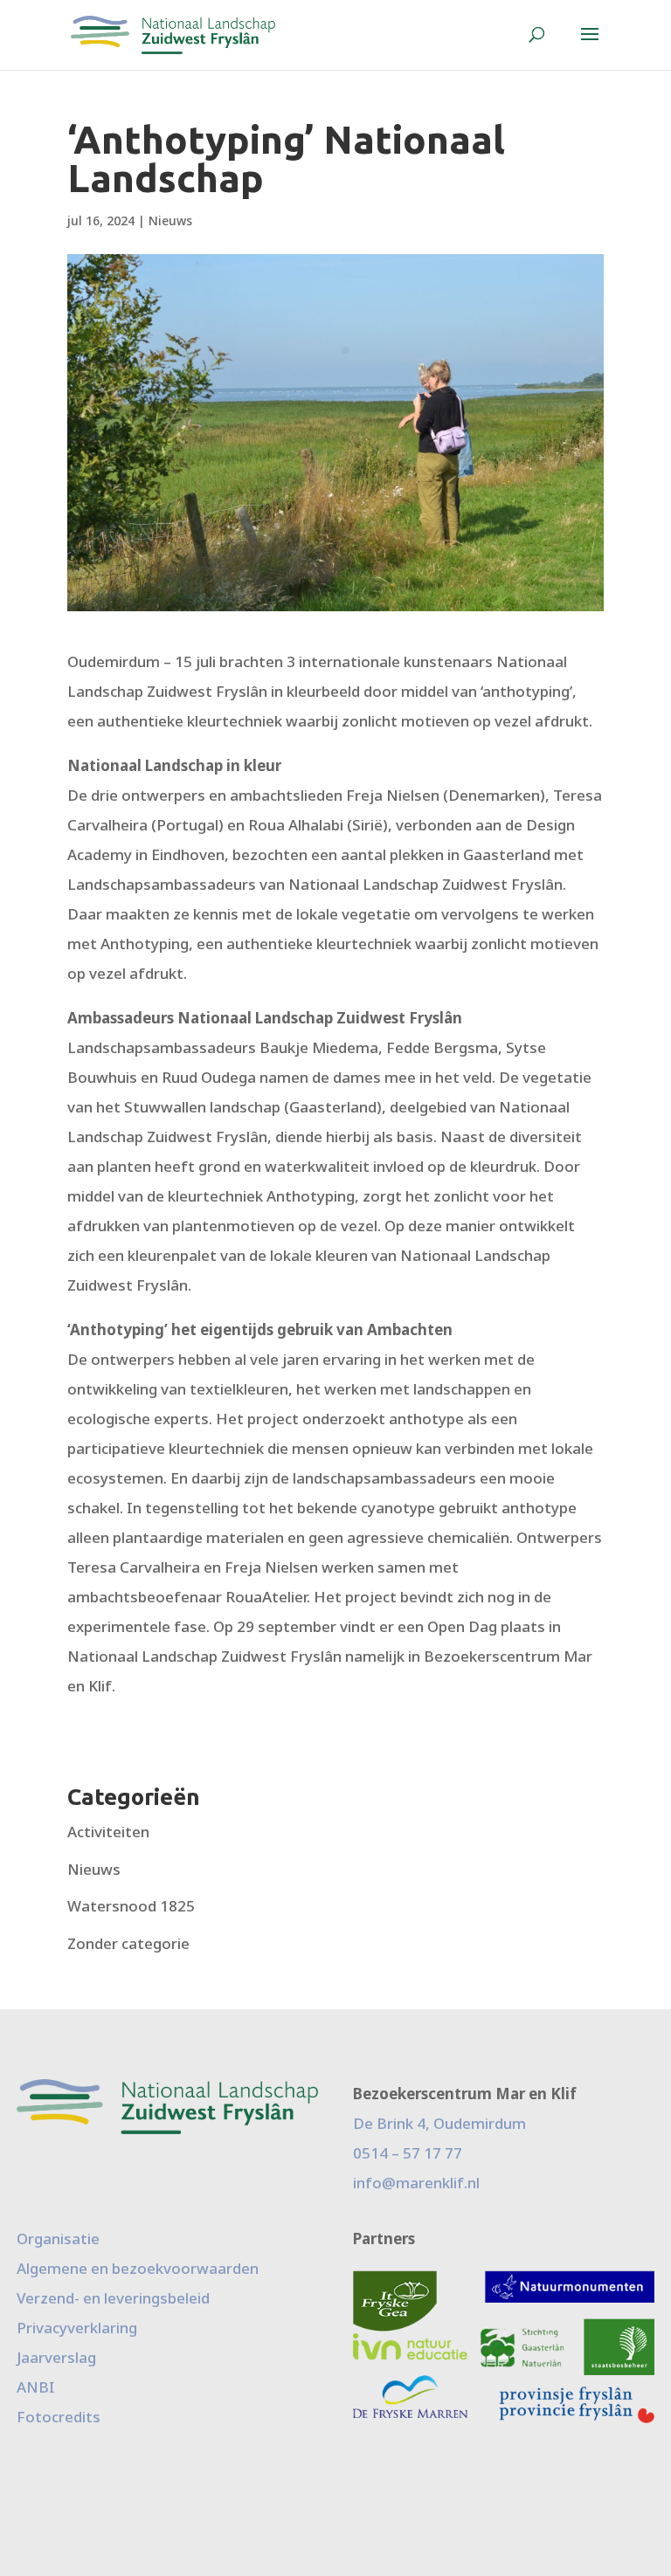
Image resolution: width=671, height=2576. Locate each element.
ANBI (36, 2387)
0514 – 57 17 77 (408, 2153)
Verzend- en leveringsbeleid (113, 2298)
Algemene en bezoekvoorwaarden (138, 2268)
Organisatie (58, 2239)
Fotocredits (59, 2417)
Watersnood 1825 (131, 1906)
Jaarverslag (56, 2357)
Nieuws (170, 220)
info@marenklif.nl (416, 2183)
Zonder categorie (128, 1943)
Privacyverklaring (77, 2328)
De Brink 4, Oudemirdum (439, 2123)
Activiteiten (108, 1832)
